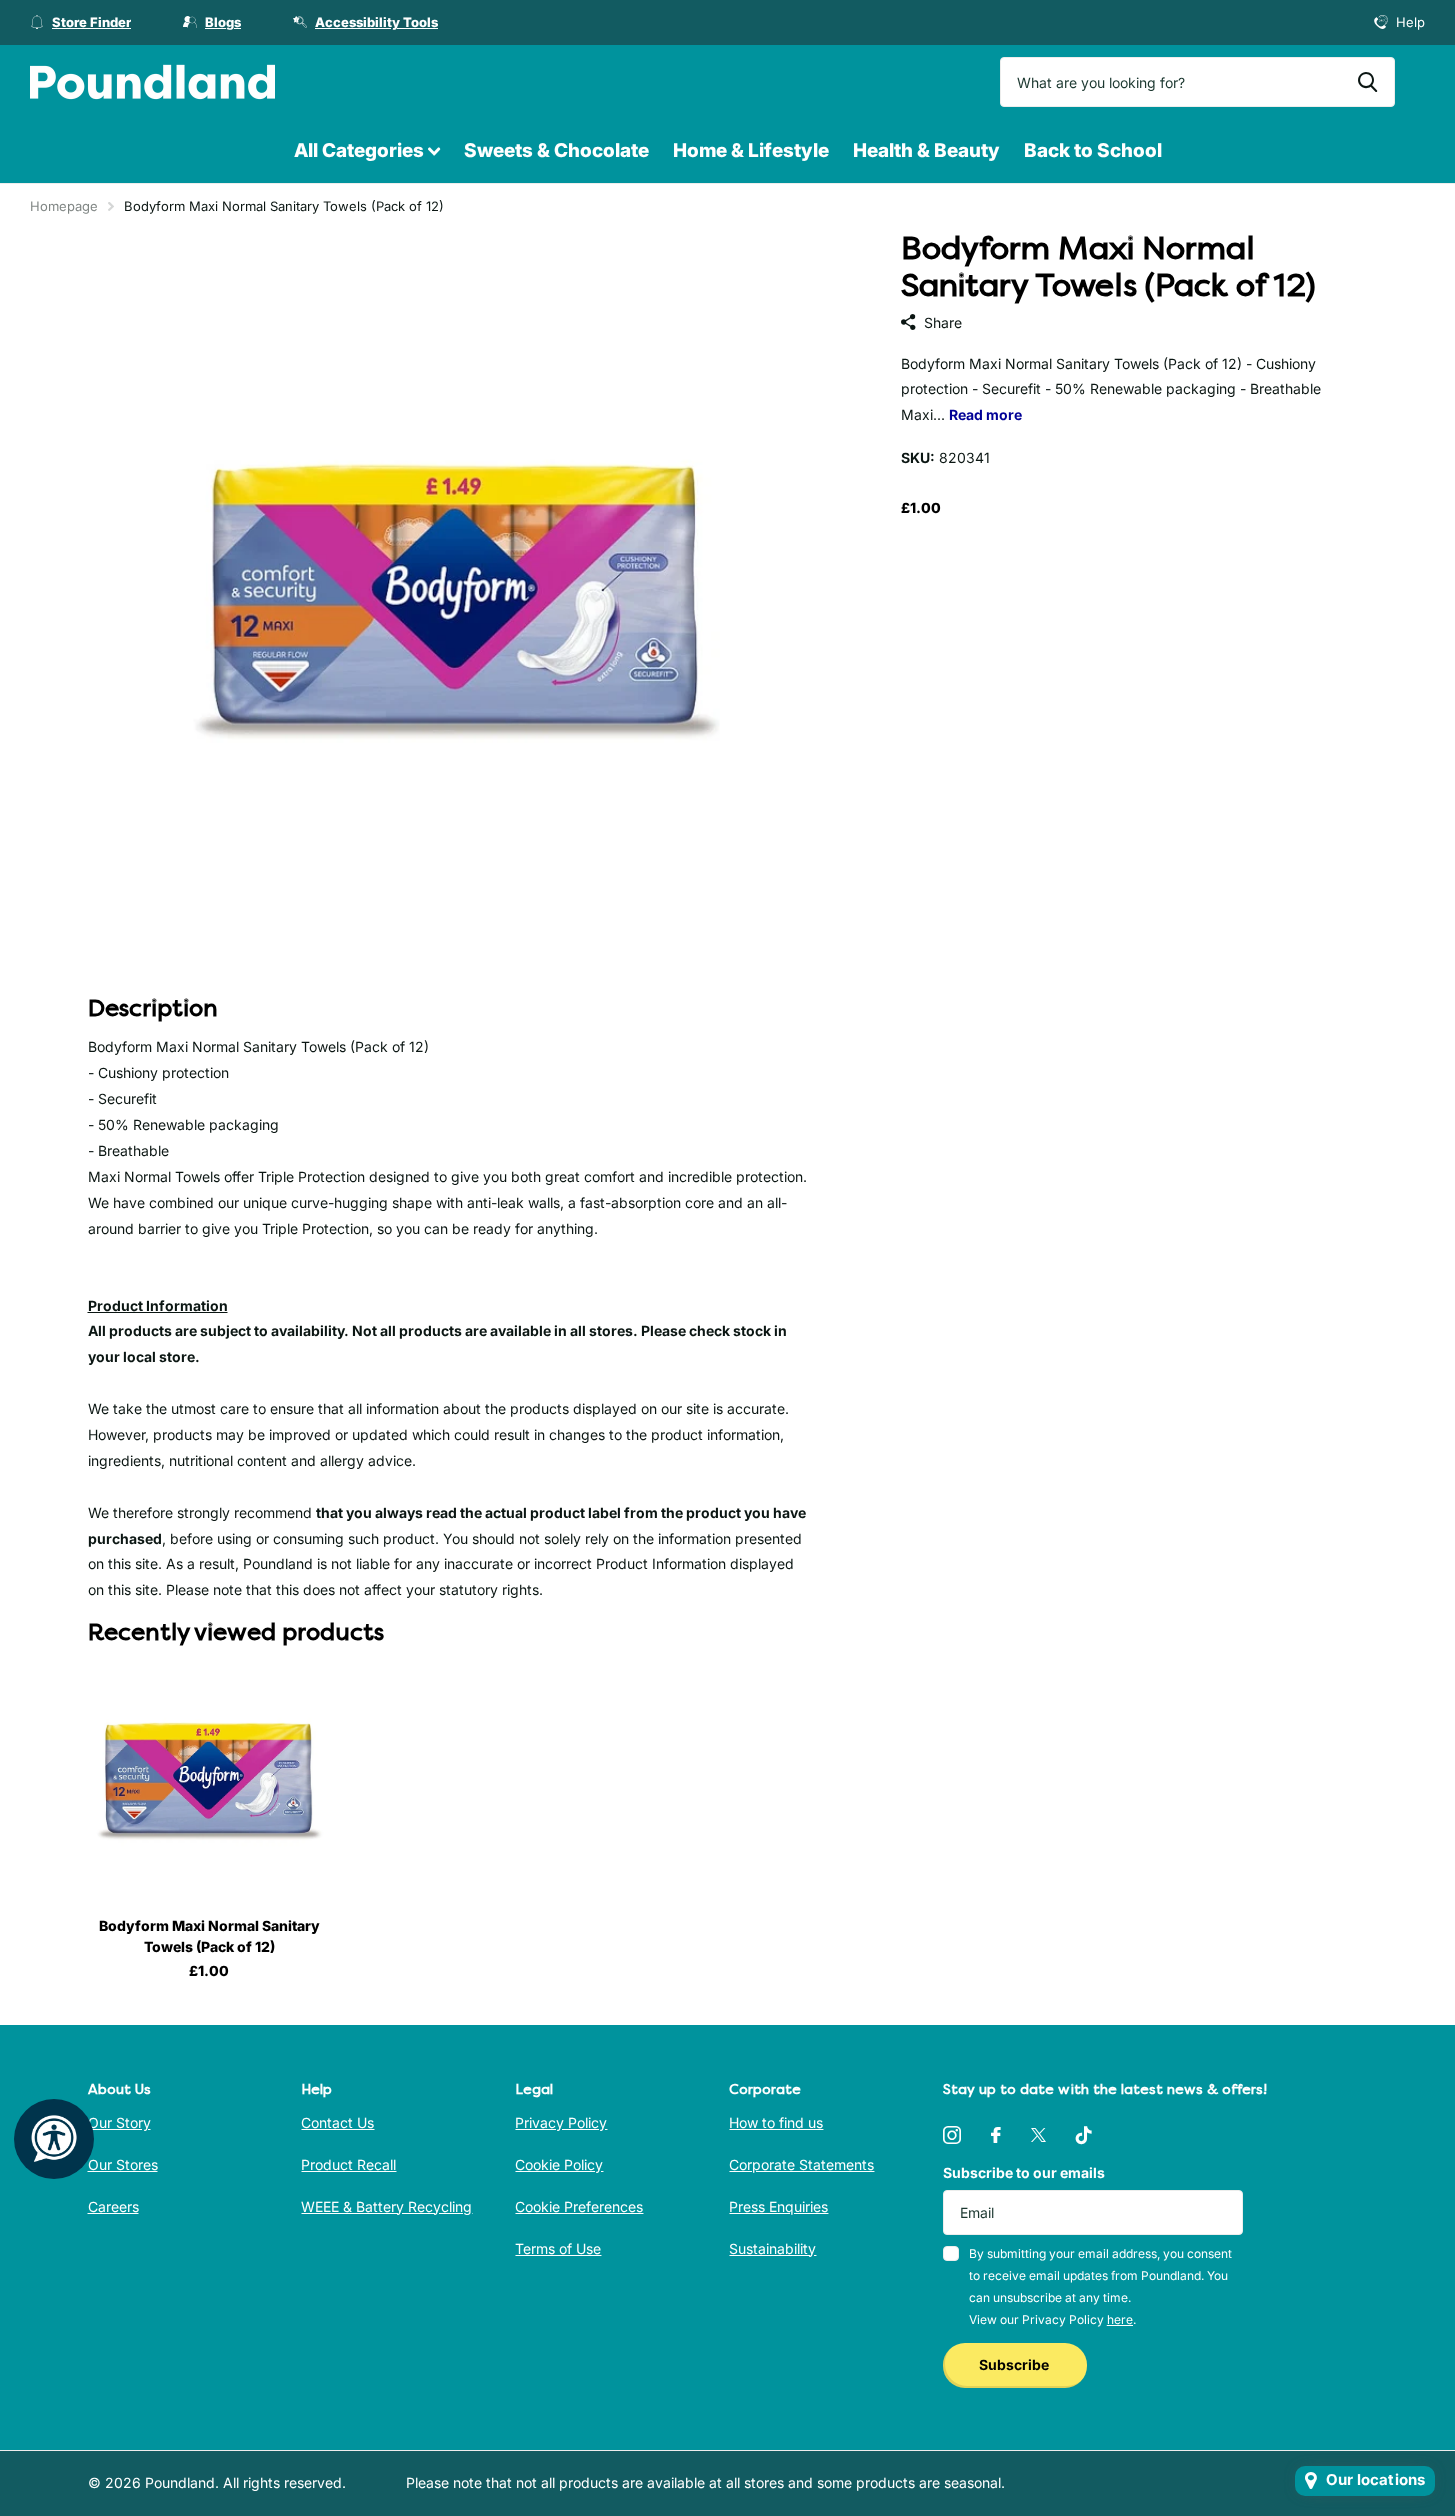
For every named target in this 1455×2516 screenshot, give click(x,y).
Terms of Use (558, 2248)
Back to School (1093, 150)
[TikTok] (1084, 2135)
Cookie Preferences (579, 2206)
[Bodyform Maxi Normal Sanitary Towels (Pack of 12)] (209, 1780)
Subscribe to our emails (1024, 2172)
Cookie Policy (559, 2164)
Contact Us (337, 2122)
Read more (985, 414)
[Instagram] (952, 2135)
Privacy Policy (561, 2122)
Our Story (119, 2122)
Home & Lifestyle (751, 150)
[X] (1038, 2135)
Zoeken (1367, 82)
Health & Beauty (926, 150)
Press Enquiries (778, 2206)
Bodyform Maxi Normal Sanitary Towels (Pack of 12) (209, 1936)
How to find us (776, 2122)
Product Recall (348, 2164)
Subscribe (1015, 2364)
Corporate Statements (801, 2164)
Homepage (64, 206)
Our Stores (123, 2164)
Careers (113, 2206)
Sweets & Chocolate (556, 150)
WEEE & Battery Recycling (386, 2206)
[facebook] (996, 2135)
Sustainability (772, 2248)
